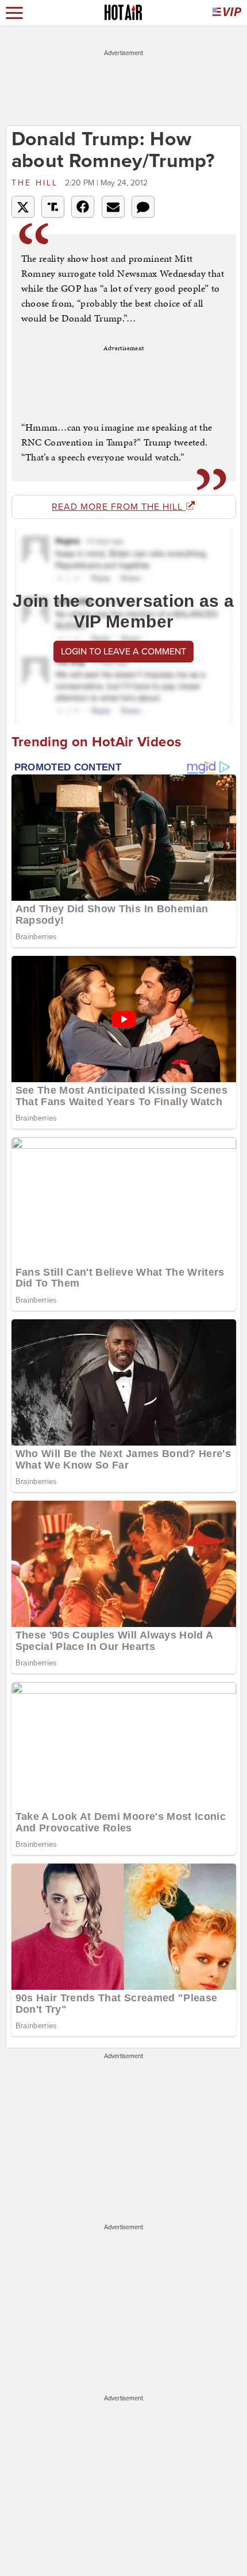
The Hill (37, 183)
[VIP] (227, 13)
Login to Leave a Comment (123, 652)
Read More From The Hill (119, 507)
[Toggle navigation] (14, 13)
